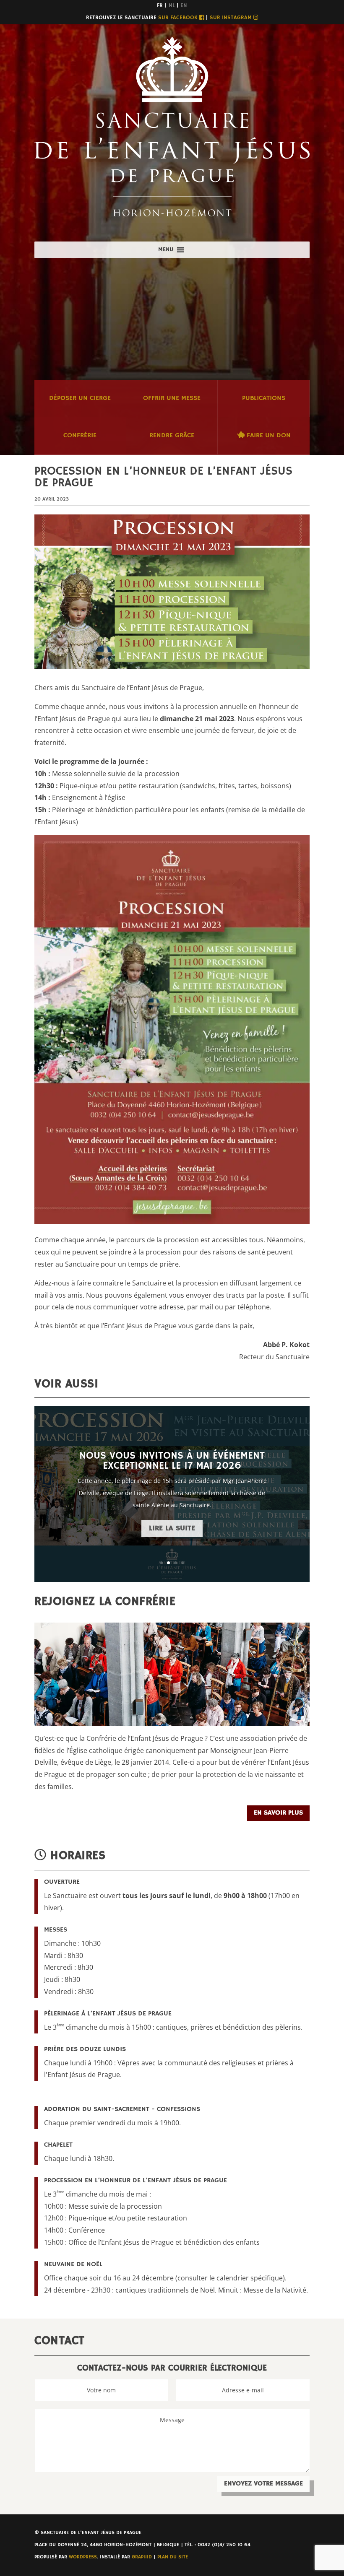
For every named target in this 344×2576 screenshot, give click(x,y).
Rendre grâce (172, 436)
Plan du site (173, 2557)
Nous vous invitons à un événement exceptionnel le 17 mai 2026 (172, 1461)
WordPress (83, 2557)
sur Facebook (179, 18)
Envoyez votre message (263, 2484)
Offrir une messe (172, 398)
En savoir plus (278, 1813)
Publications (264, 398)
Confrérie (80, 436)
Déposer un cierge (80, 398)
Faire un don (268, 436)
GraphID (142, 2557)
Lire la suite (172, 1528)
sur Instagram (232, 18)
